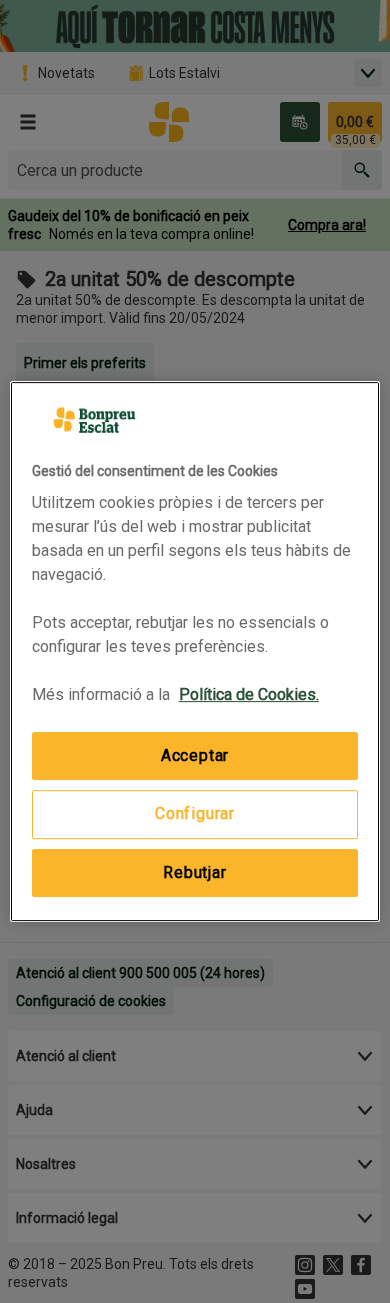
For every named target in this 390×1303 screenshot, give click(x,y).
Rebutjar (194, 872)
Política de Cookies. (249, 694)
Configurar (195, 814)
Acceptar (195, 755)
